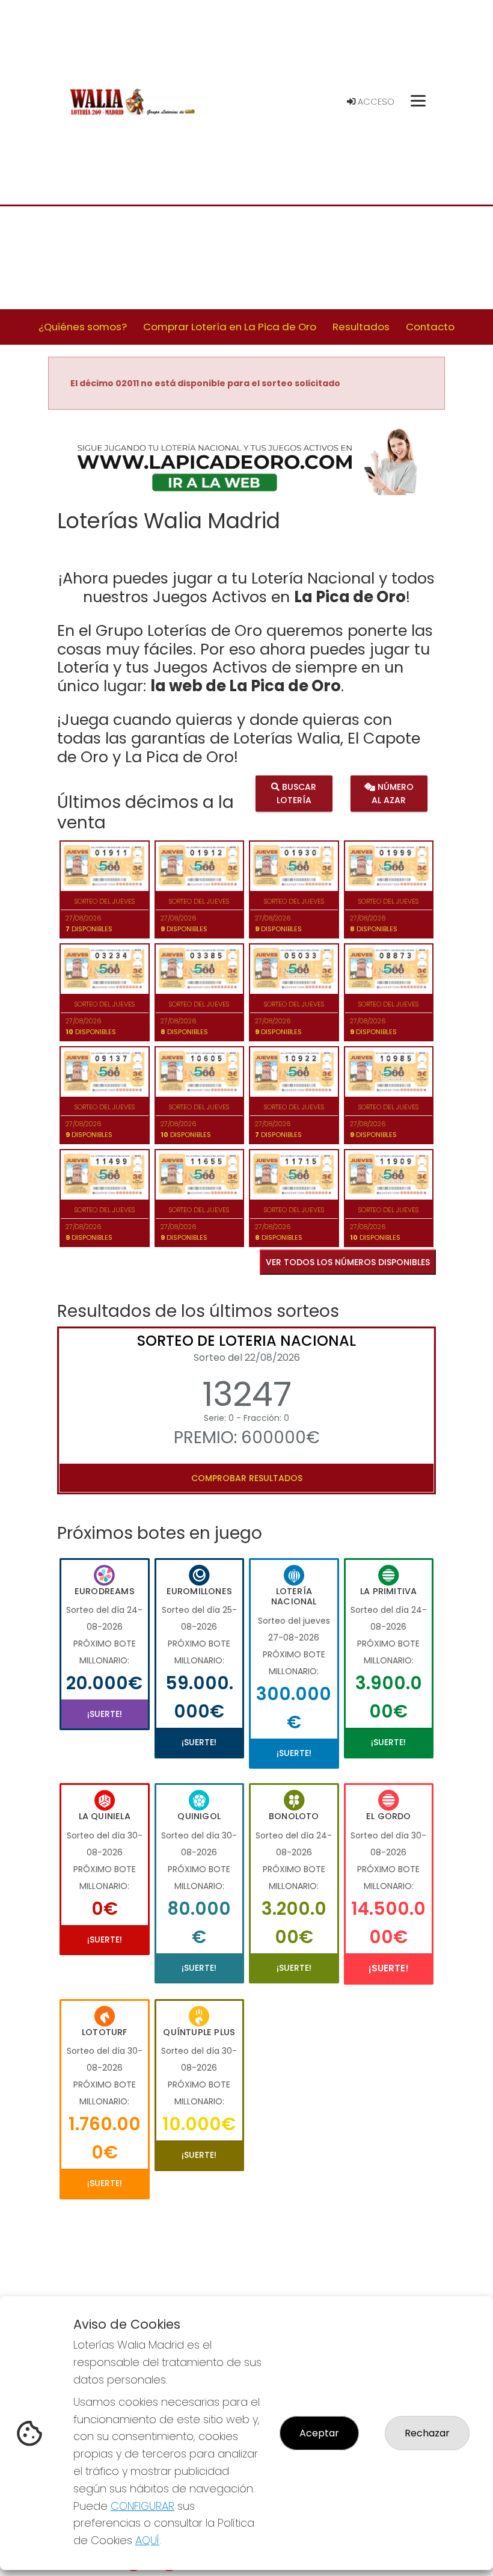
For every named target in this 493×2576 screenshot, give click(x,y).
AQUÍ (147, 2540)
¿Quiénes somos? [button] (83, 327)
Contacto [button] (430, 327)
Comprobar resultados (247, 1478)
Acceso (375, 102)
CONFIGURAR (142, 2506)
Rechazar (427, 2433)
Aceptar (319, 2433)
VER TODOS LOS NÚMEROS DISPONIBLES (348, 1262)
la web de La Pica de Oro (246, 686)
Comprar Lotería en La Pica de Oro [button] (230, 327)
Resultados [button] (361, 327)
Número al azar (393, 793)
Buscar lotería (297, 793)
